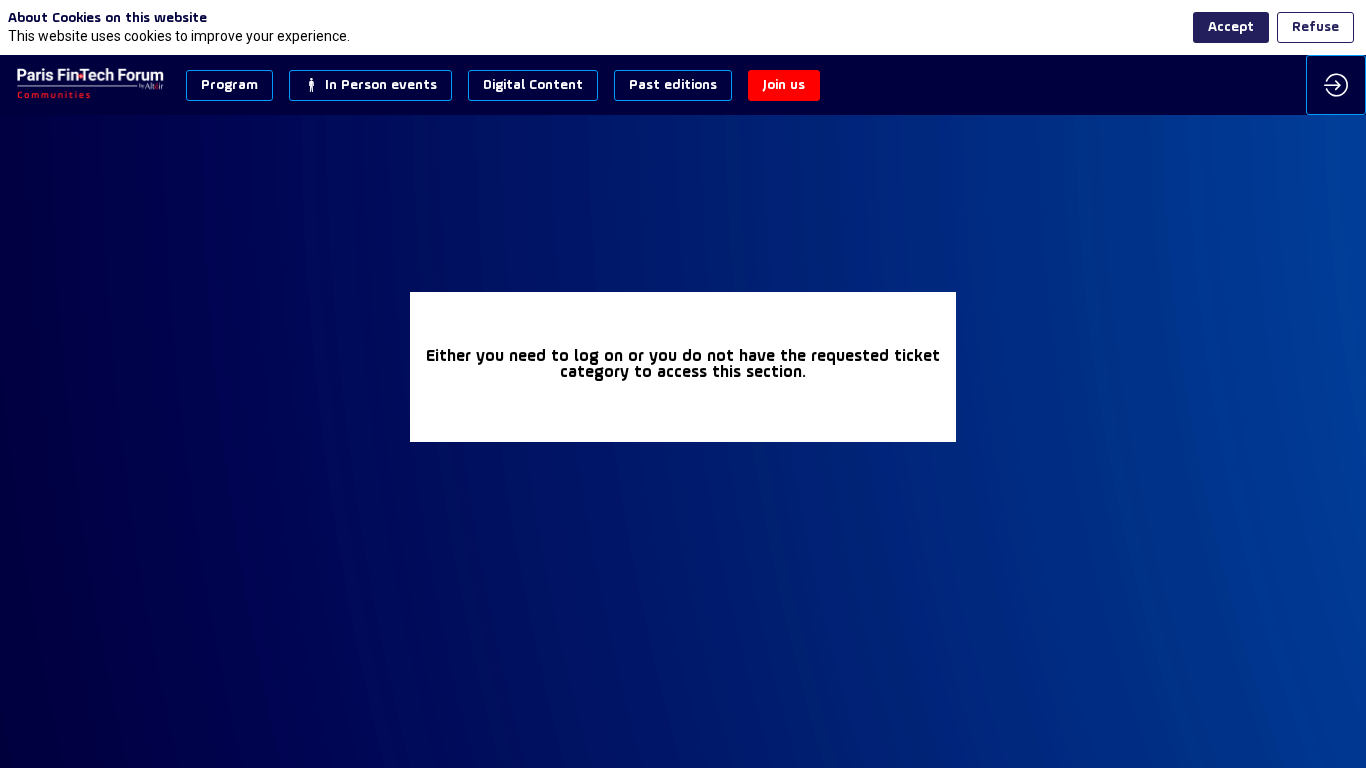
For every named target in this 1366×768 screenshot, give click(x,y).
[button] (229, 85)
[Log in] (1336, 85)
